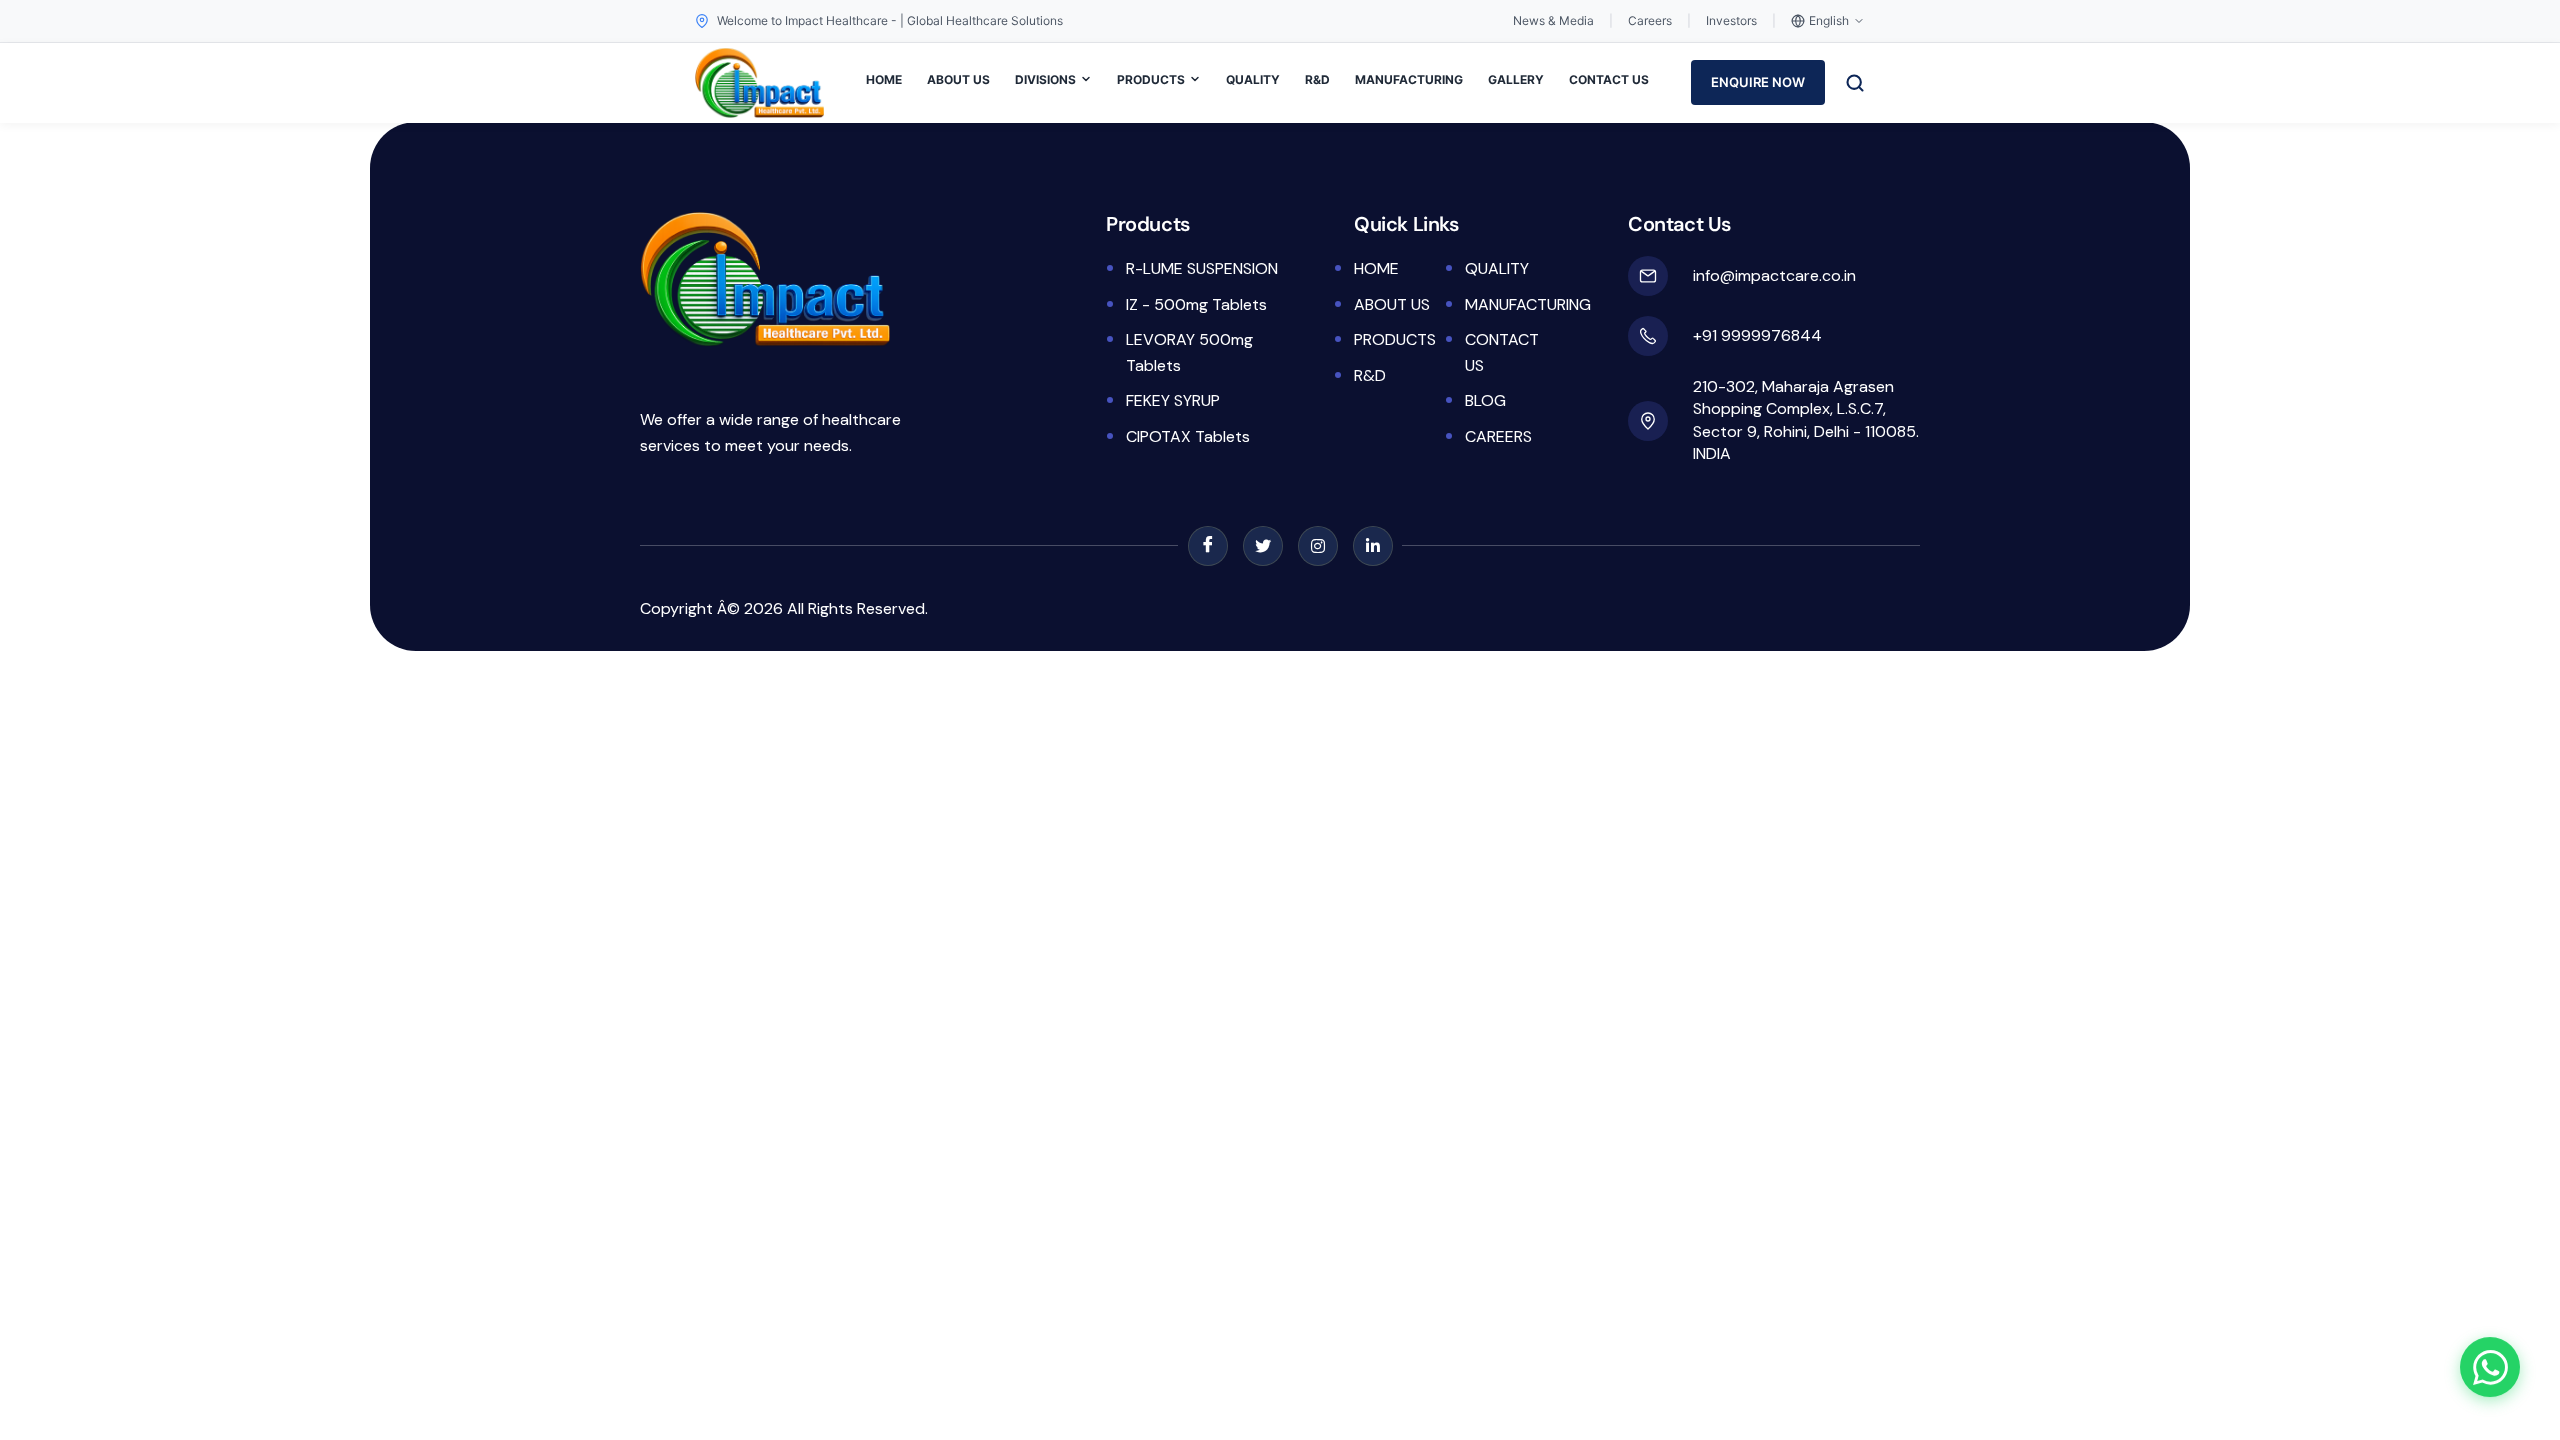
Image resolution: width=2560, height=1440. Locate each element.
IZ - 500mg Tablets (1196, 304)
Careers (1650, 20)
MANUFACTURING (1409, 79)
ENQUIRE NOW (1758, 82)
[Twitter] (1263, 546)
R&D (1317, 79)
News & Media (1553, 20)
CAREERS (1498, 436)
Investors (1731, 20)
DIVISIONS (1045, 79)
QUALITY (1253, 79)
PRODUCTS (1151, 79)
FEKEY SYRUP (1173, 400)
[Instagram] (1318, 546)
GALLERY (1516, 79)
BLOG (1485, 400)
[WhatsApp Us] (2490, 1370)
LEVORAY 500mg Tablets (1189, 352)
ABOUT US (958, 79)
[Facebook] (1208, 546)
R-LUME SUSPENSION (1202, 268)
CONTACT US (1609, 79)
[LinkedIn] (1373, 546)
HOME (884, 79)
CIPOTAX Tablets (1188, 436)
